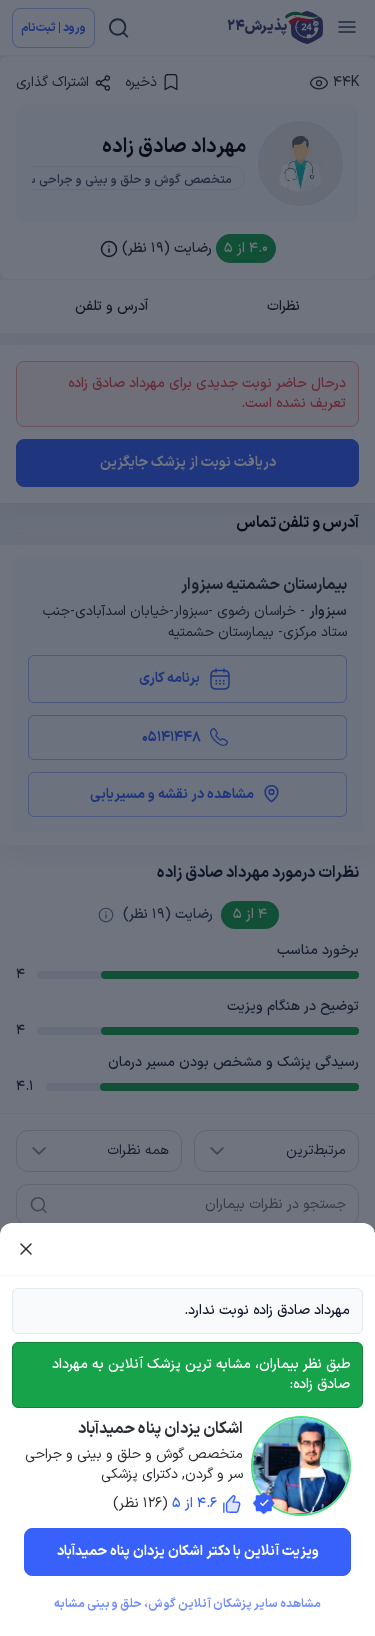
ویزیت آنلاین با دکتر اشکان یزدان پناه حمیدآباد (188, 1551)
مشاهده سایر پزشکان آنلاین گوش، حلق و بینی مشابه (187, 1604)
